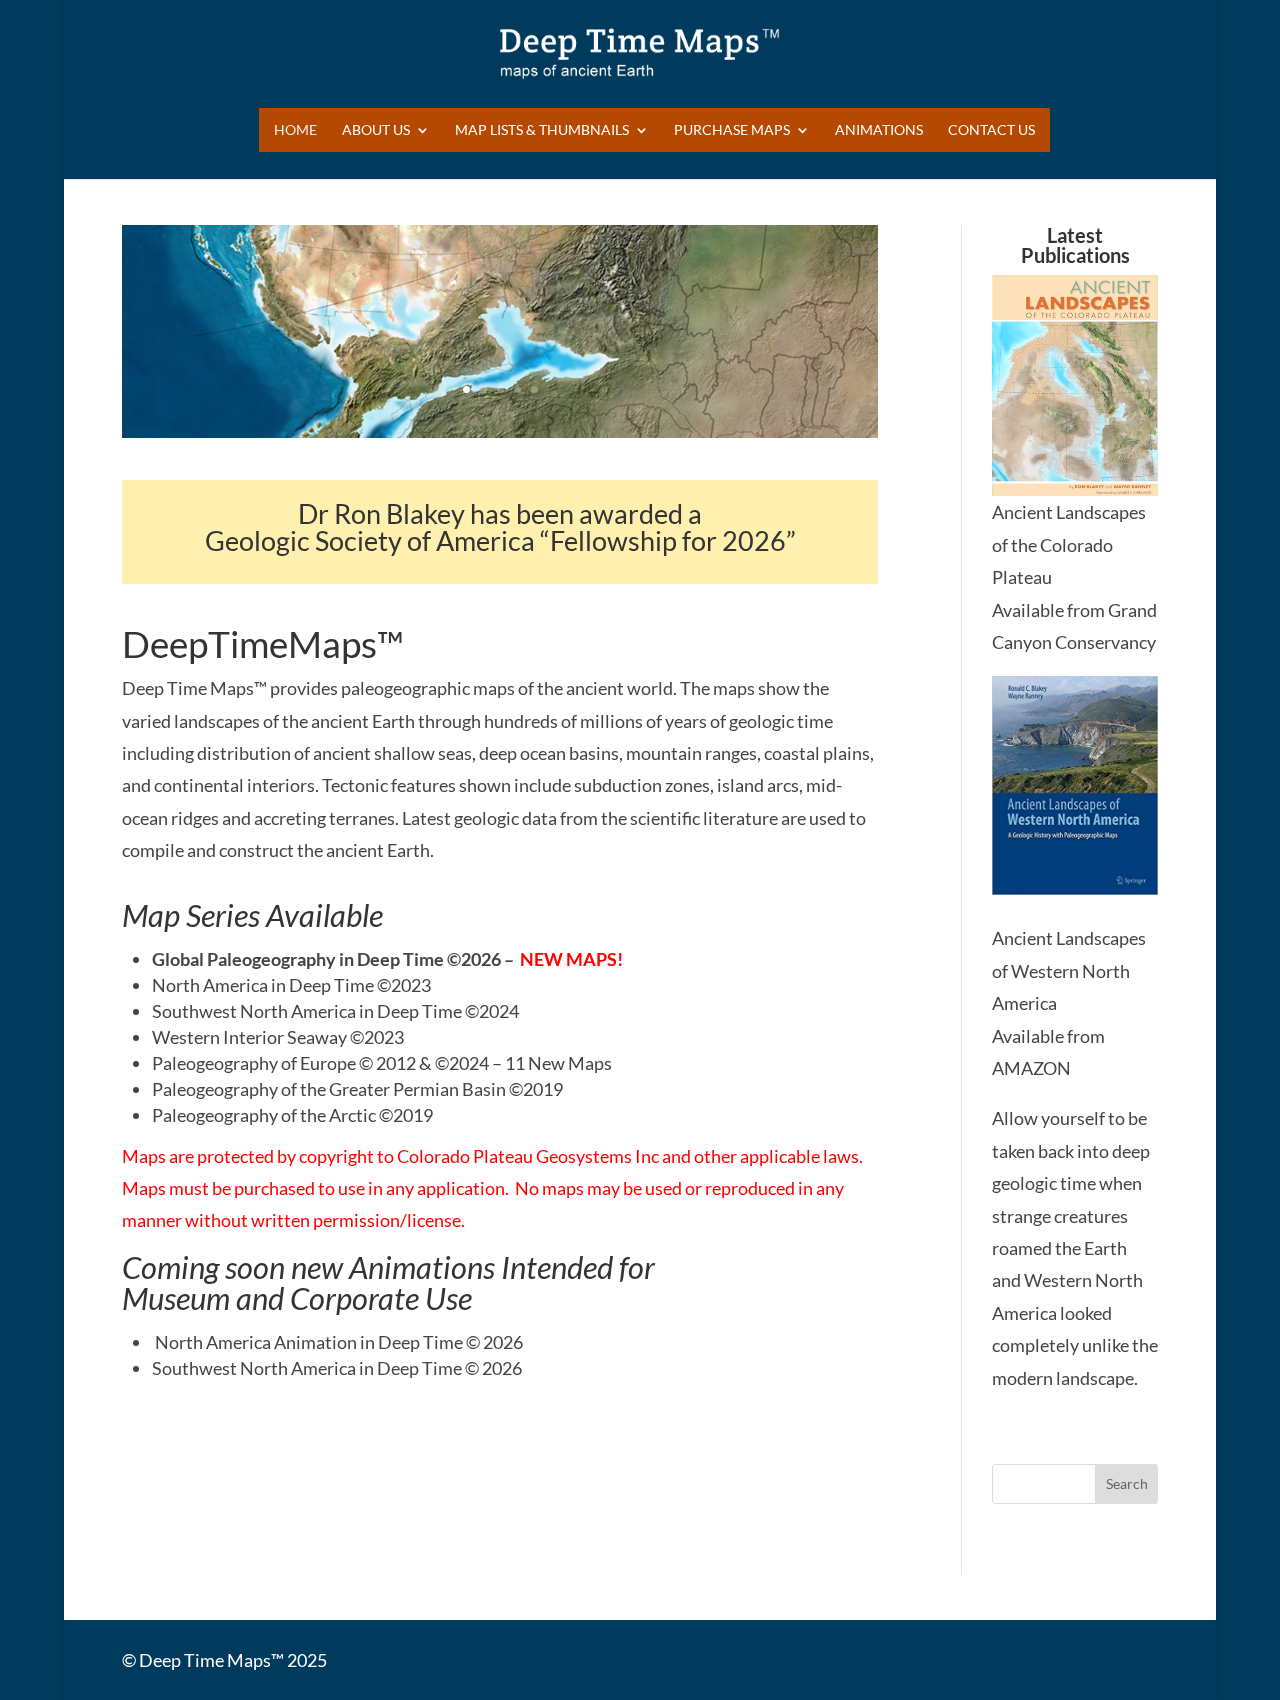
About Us (376, 130)
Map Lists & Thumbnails (542, 130)
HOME (295, 130)
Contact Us (991, 130)
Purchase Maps (732, 130)
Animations (879, 130)
